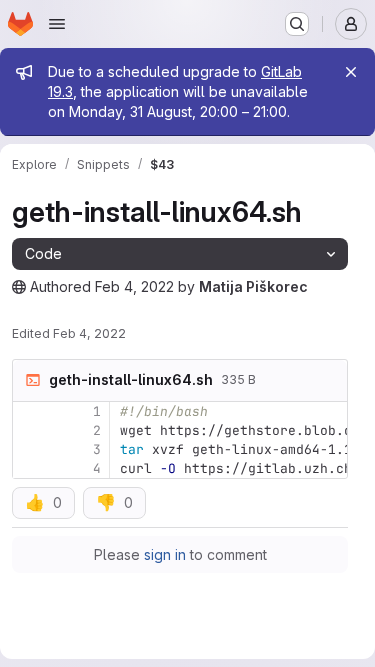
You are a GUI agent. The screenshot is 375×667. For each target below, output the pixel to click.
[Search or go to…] (297, 24)
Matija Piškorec (253, 286)
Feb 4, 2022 (134, 286)
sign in (165, 554)
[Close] (351, 72)
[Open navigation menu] (57, 24)
